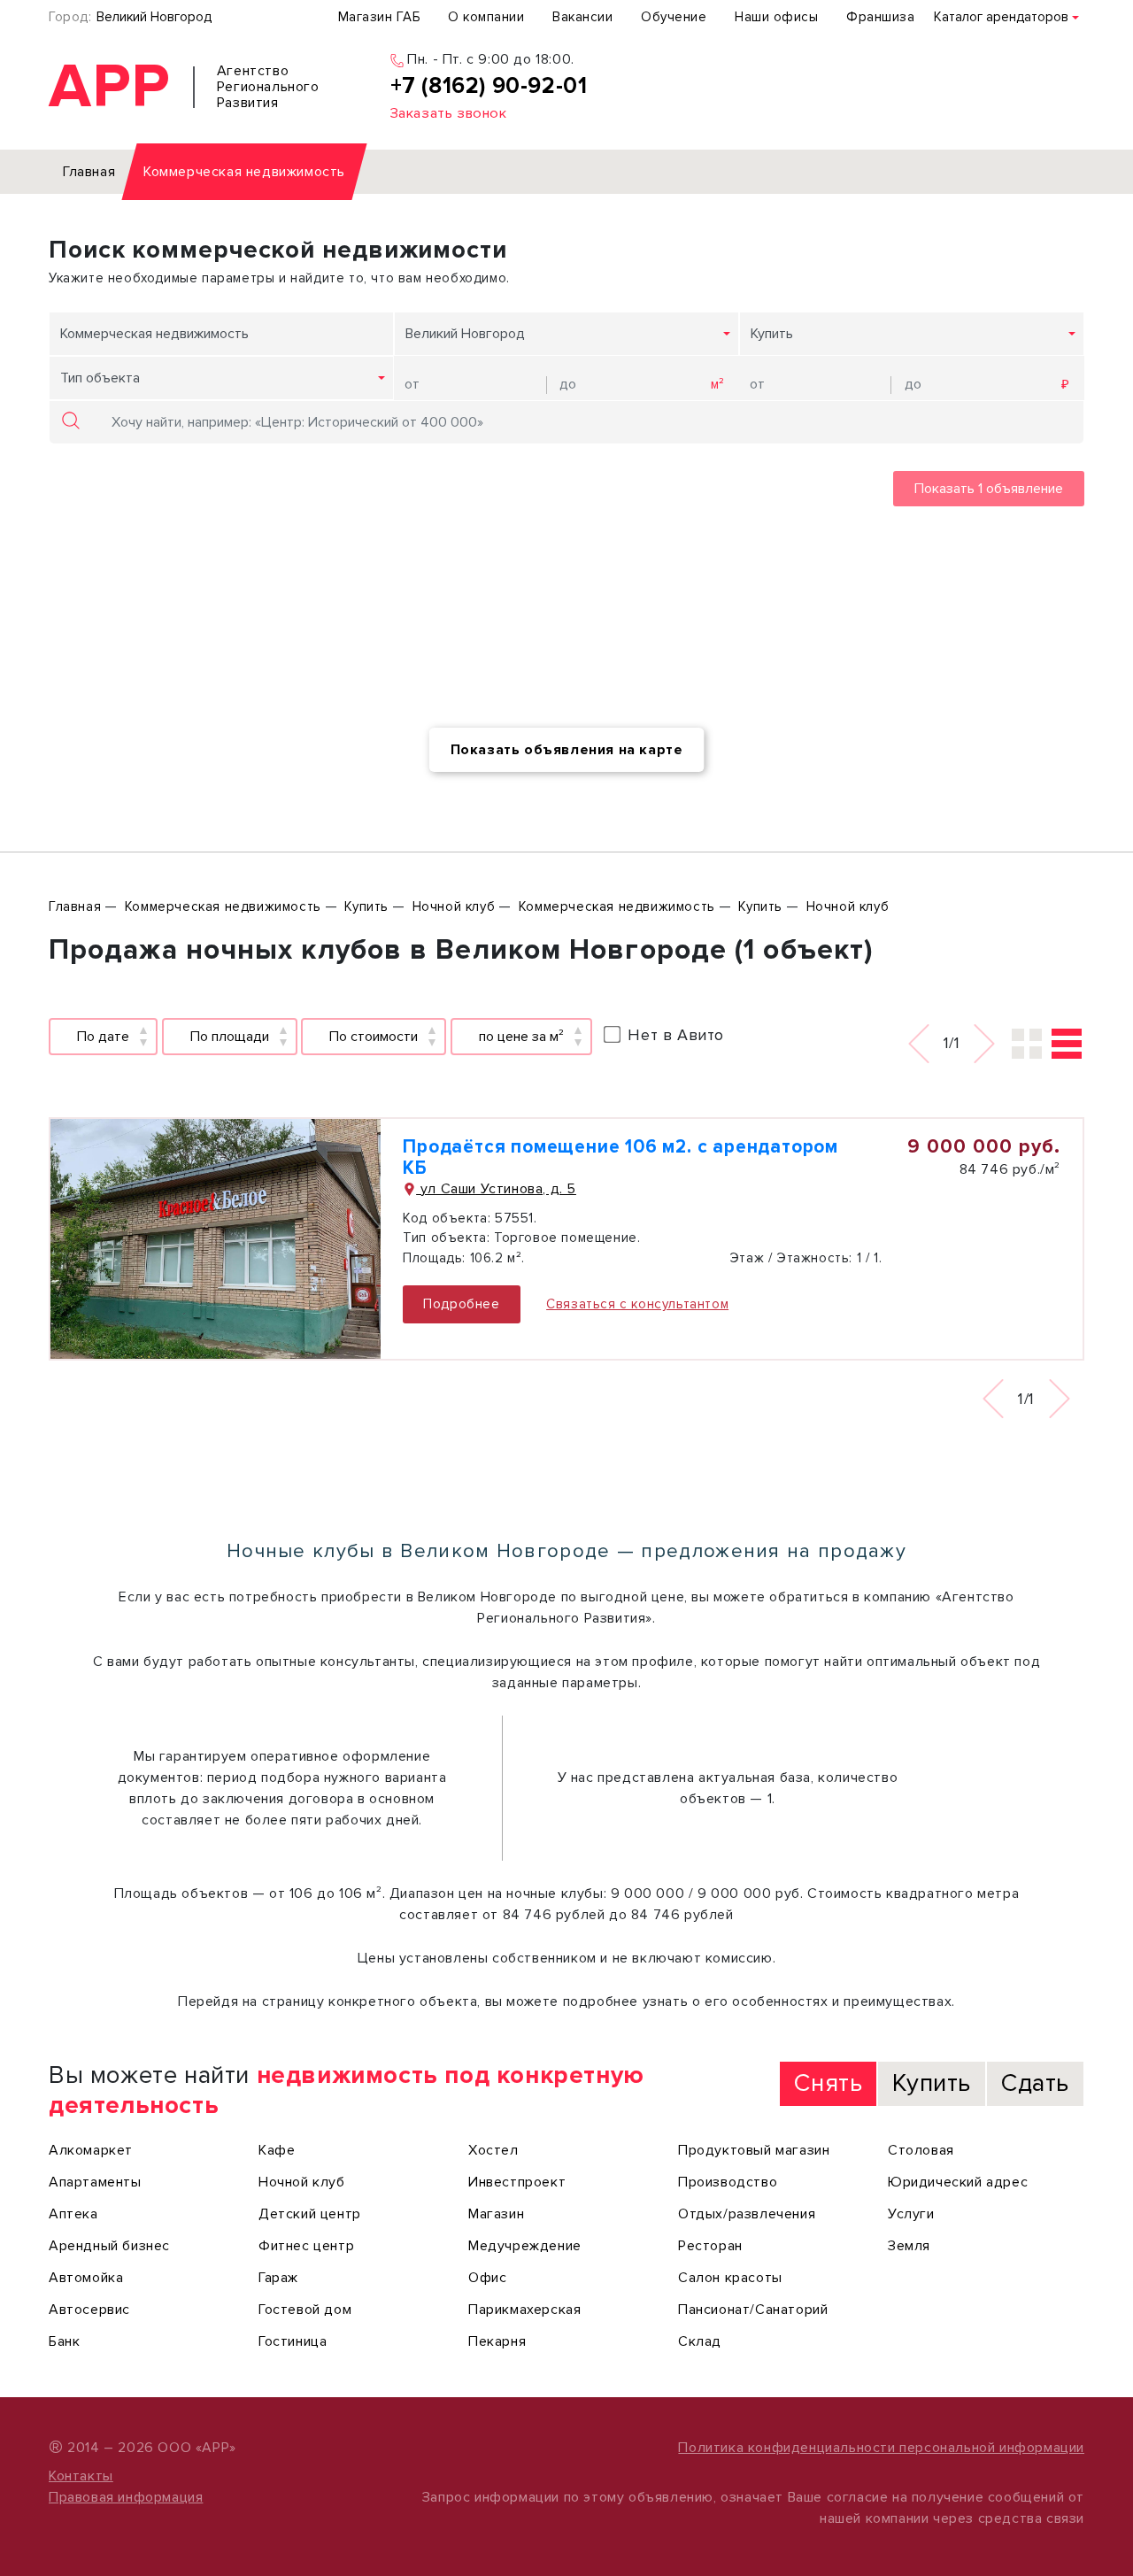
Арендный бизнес (109, 2246)
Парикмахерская (524, 2310)
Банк (64, 2341)
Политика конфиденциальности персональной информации (881, 2448)
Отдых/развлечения (747, 2214)
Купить (772, 334)
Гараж (278, 2278)
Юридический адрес (958, 2182)
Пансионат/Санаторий (753, 2310)
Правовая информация (126, 2497)
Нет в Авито (676, 1035)
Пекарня (497, 2341)
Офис (487, 2278)
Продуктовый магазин (754, 2150)
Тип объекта (100, 378)
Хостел (493, 2150)
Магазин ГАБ (379, 17)
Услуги (911, 2214)
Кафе (277, 2150)
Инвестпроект (517, 2182)
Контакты (81, 2476)
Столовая (921, 2150)
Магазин (496, 2214)
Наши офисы (776, 17)
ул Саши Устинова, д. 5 (496, 1189)
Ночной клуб (302, 2182)
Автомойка (86, 2278)
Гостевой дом (305, 2310)
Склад (700, 2341)
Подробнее (461, 1304)
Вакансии (582, 17)
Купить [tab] (932, 2083)
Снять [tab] (828, 2083)
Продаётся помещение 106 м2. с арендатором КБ (620, 1157)
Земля (909, 2246)
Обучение (674, 17)
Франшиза (880, 17)
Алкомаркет (91, 2150)
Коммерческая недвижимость (154, 334)
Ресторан (710, 2246)
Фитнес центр (306, 2246)
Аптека (73, 2214)
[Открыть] (216, 1239)
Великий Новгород (154, 17)
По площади (230, 1037)
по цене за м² (521, 1037)
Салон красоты (730, 2278)
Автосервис (89, 2310)
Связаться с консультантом (637, 1304)
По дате (103, 1037)
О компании (486, 17)
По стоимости (374, 1037)
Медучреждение (525, 2246)
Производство (728, 2182)
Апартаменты (95, 2182)
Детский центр (310, 2214)
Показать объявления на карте (567, 750)
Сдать (1035, 2083)
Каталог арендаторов (1001, 17)
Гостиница (293, 2341)
